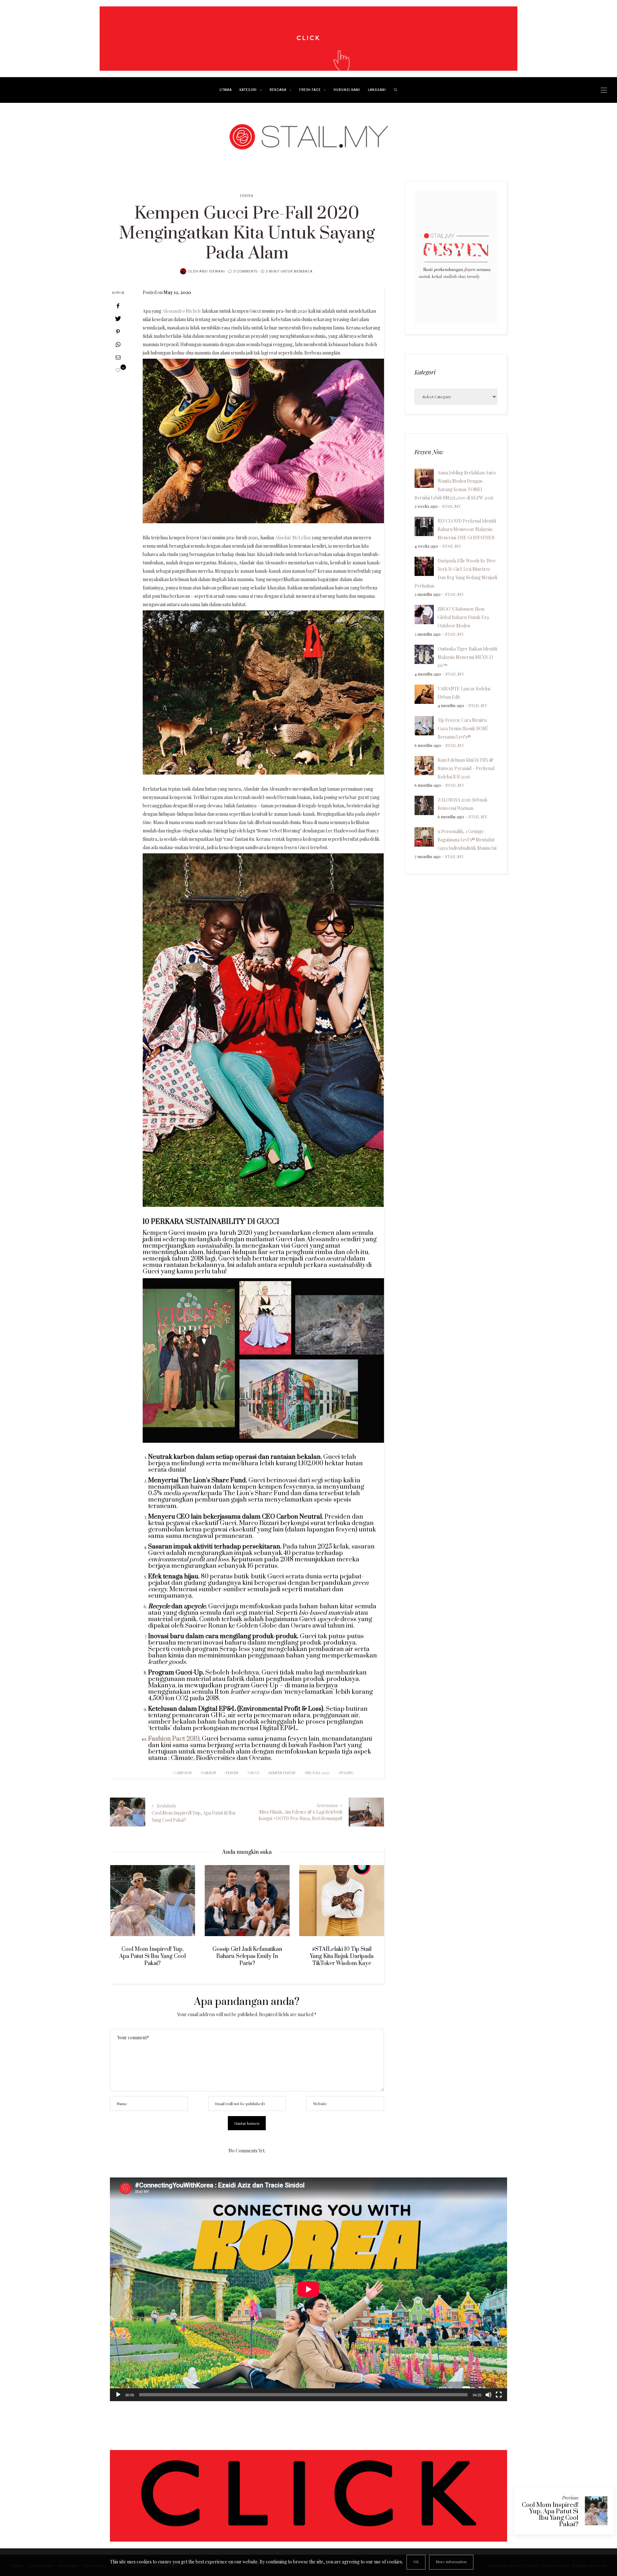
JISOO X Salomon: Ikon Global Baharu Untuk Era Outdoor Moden (463, 617)
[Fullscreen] (499, 2395)
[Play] (118, 2395)
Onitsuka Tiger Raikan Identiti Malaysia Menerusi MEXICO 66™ (467, 657)
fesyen (232, 1773)
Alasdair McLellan (293, 538)
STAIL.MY (452, 506)
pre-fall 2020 (317, 1773)
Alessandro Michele (182, 311)
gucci (254, 1773)
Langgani (377, 90)
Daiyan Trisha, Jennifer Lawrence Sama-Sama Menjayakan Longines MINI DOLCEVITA (247, 1960)
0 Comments (245, 272)
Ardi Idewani (212, 272)
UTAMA (226, 90)
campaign (183, 1773)
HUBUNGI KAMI (347, 90)
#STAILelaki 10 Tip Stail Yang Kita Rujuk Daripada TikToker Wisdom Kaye (152, 1956)
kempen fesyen (282, 1773)
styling (346, 1773)
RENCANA (278, 90)
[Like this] (118, 370)
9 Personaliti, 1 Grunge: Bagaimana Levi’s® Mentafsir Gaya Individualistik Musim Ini (467, 840)
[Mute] (488, 2395)
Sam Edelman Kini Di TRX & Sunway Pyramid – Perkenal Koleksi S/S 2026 (466, 768)
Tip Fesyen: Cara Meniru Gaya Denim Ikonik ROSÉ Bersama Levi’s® (463, 728)
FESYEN (247, 196)
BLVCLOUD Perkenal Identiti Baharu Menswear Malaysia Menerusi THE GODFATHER (467, 529)
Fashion (209, 1773)
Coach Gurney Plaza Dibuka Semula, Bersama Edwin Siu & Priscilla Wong (342, 1956)
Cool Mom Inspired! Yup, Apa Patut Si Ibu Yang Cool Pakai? (550, 2515)
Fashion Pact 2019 (174, 1739)
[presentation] (124, 1914)
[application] (308, 2289)
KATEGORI (248, 90)
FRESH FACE (310, 90)
